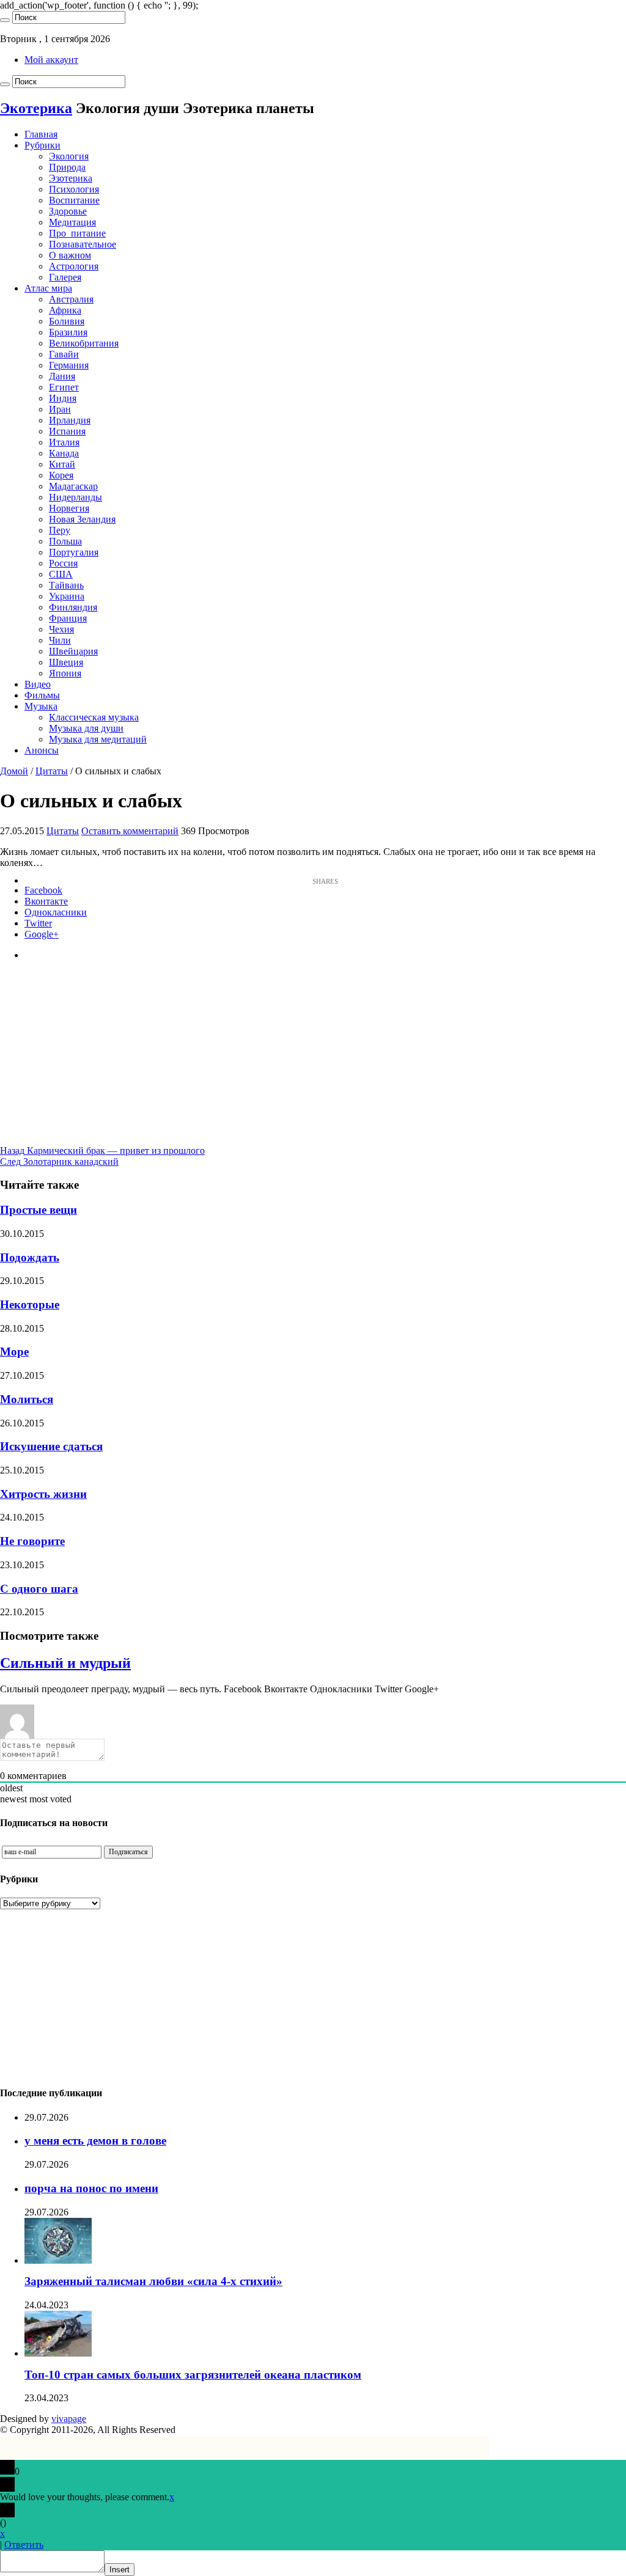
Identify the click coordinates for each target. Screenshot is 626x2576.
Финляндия (73, 607)
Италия (64, 442)
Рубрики (42, 145)
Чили (60, 640)
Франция (68, 618)
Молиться (27, 1399)
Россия (63, 563)
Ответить (24, 2545)
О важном (70, 255)
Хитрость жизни (43, 1494)
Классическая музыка (94, 717)
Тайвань (66, 585)
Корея (61, 475)
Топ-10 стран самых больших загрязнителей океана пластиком (193, 2375)
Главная (41, 134)
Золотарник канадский (59, 1161)
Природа (67, 167)
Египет (64, 387)
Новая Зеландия (82, 519)
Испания (67, 431)
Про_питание (77, 233)
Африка (65, 310)
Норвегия (69, 508)
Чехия (61, 629)
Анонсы (42, 750)
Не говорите (32, 1541)
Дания (62, 376)
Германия (69, 365)
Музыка (41, 706)
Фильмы (42, 695)
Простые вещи (39, 1210)
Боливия (67, 321)
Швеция (66, 662)
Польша (65, 541)
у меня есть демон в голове (95, 2141)
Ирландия (70, 420)
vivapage (69, 2419)
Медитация (72, 222)
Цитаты (52, 771)
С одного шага (39, 1589)
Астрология (74, 266)
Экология (69, 156)
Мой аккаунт (51, 60)
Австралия (71, 299)
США (61, 574)
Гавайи (64, 354)
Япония (65, 673)
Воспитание (74, 200)
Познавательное (83, 244)
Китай (62, 464)
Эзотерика (71, 178)
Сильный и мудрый (65, 1663)
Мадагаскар (73, 486)
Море (14, 1352)
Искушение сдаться (51, 1446)
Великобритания (84, 343)
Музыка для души (86, 728)
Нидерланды (75, 497)
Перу (60, 530)
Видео (38, 684)
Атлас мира (48, 288)
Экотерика (36, 108)
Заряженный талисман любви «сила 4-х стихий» (153, 2281)
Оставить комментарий (130, 831)
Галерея (65, 277)
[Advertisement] (313, 1060)
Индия (63, 398)
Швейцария (73, 651)
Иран (60, 409)
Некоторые (30, 1305)
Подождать (30, 1257)
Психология (74, 189)
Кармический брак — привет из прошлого (102, 1150)
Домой (14, 771)
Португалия (74, 552)
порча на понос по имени (91, 2188)
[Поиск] (5, 20)
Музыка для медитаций (98, 739)
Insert (120, 2570)
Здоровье (68, 211)
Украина (67, 596)
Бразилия (68, 332)
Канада (64, 453)
